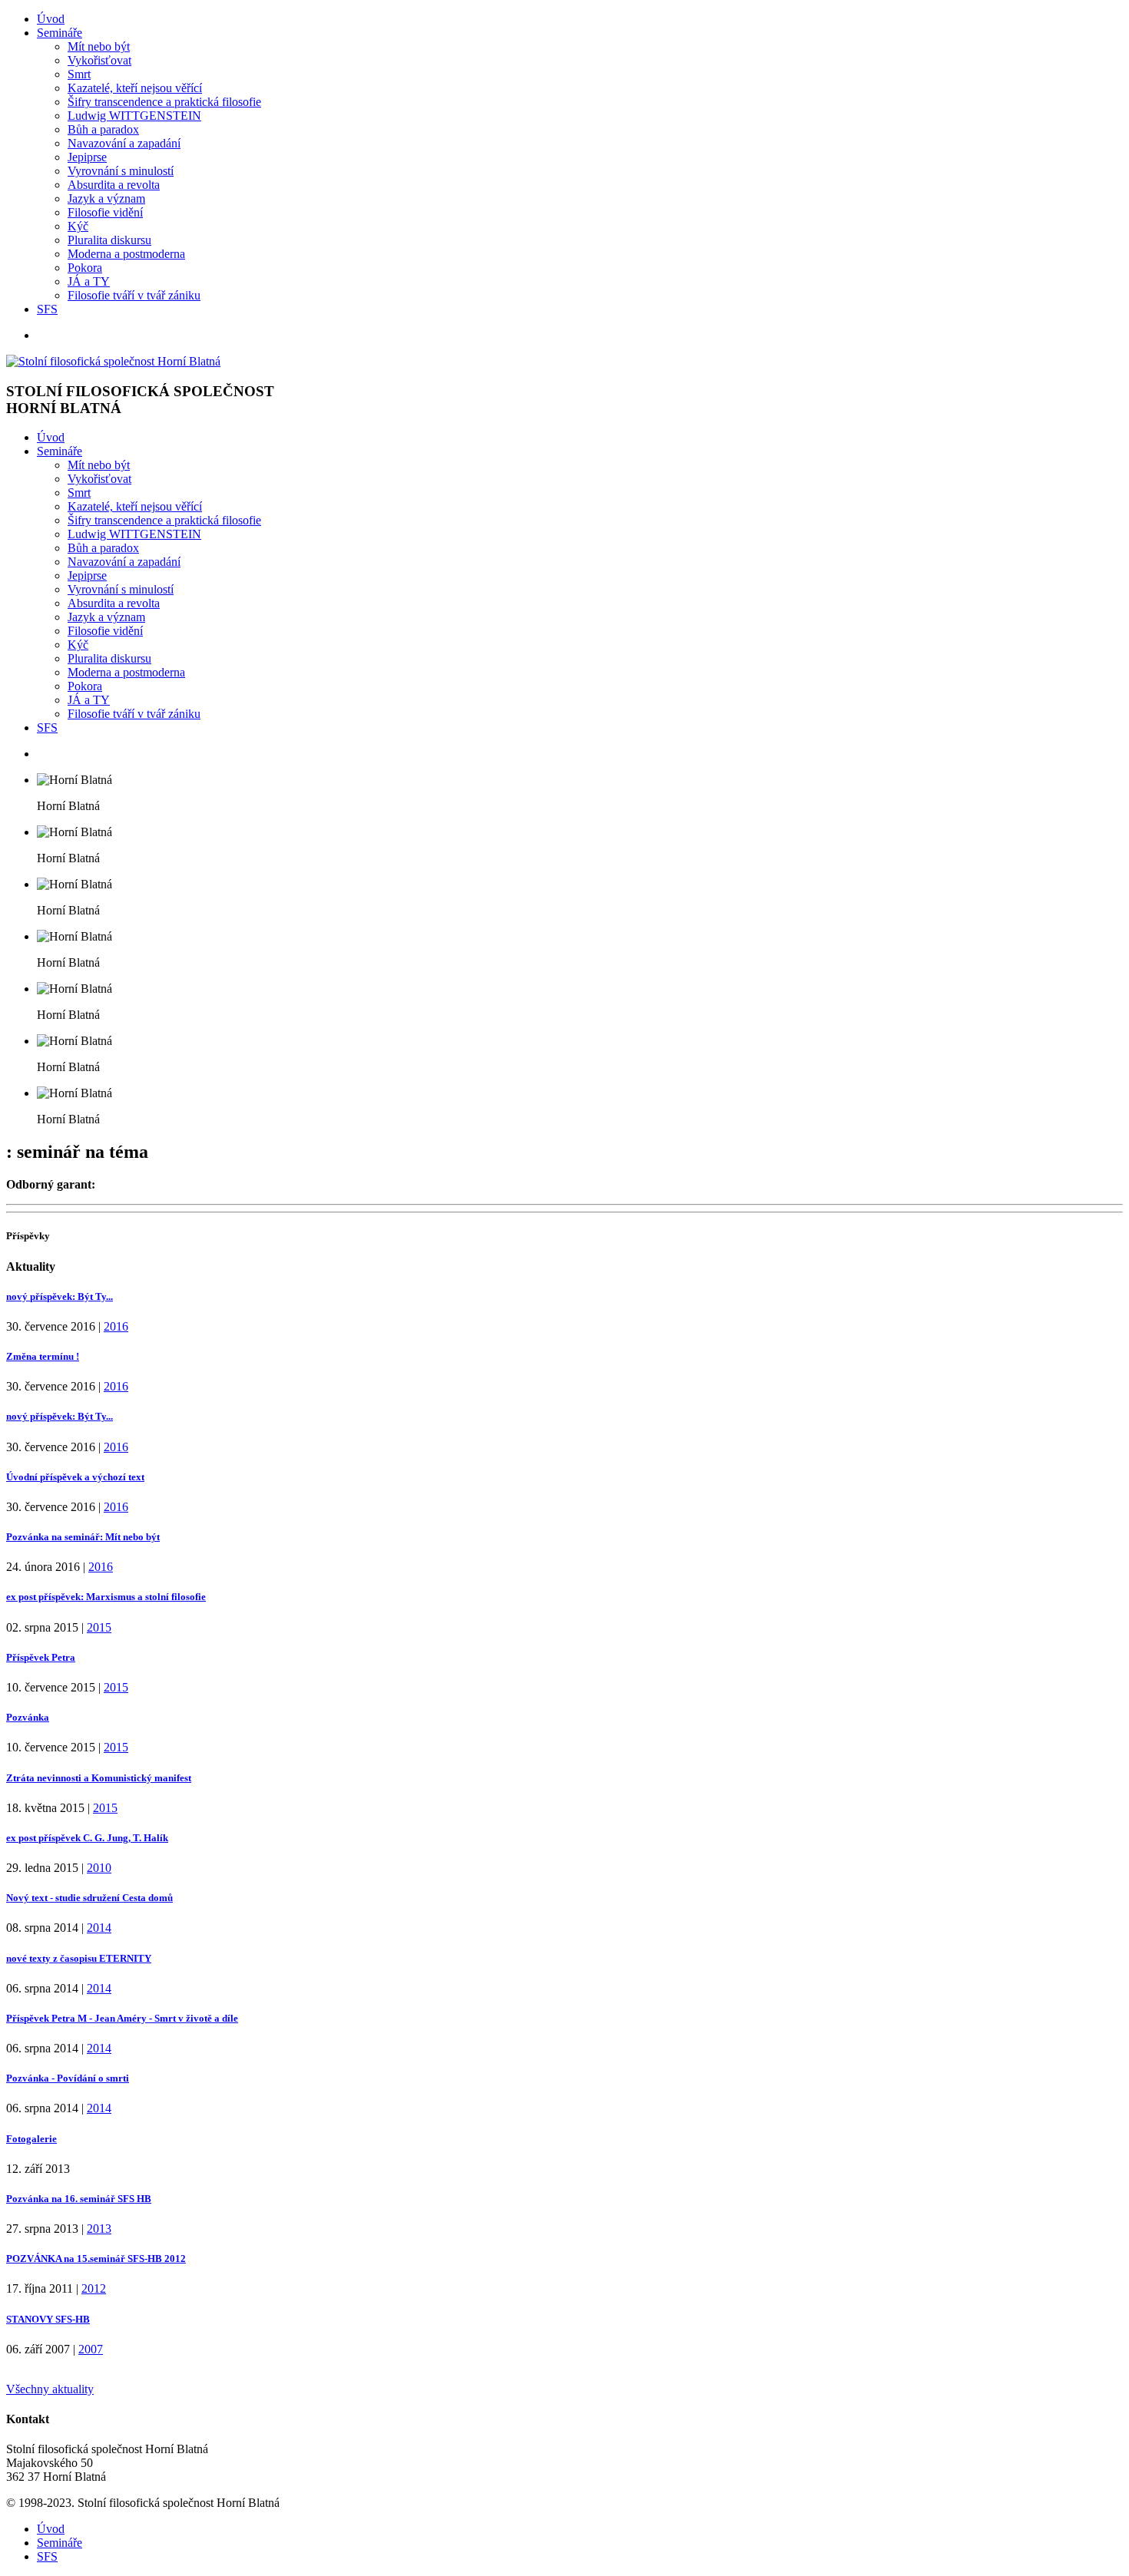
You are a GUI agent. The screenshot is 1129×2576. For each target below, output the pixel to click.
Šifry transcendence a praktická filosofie (164, 102)
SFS (47, 309)
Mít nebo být (99, 46)
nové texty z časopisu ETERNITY (79, 1958)
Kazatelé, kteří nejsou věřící (135, 88)
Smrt (79, 74)
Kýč (78, 226)
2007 (91, 2349)
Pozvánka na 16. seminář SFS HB (79, 2199)
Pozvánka (28, 1717)
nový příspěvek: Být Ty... (60, 1296)
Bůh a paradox (103, 129)
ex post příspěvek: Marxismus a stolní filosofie (106, 1597)
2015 (99, 1627)
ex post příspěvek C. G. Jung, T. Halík (87, 1838)
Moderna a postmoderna (126, 254)
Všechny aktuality (50, 2389)
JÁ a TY (89, 281)
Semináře (60, 33)
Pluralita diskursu (109, 240)
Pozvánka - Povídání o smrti (68, 2078)
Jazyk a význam (106, 198)
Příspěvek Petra (41, 1657)
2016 (116, 1326)
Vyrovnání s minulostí (121, 171)
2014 (99, 1928)
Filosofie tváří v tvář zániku (134, 295)
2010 (99, 1868)
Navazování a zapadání (124, 143)
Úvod (51, 19)
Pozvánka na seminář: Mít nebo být (83, 1537)
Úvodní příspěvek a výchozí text (75, 1477)
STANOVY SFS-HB (48, 2319)
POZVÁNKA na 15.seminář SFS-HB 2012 (96, 2259)
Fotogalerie (31, 2139)
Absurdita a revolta (114, 185)
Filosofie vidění (105, 212)
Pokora (85, 268)
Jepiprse (87, 157)
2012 (94, 2288)
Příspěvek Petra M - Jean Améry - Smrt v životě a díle (122, 2018)
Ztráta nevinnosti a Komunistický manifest (99, 1778)
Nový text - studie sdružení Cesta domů (89, 1898)
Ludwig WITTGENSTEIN (134, 116)
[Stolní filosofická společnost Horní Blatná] (113, 361)
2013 (99, 2229)
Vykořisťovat (99, 60)
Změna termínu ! (43, 1356)
